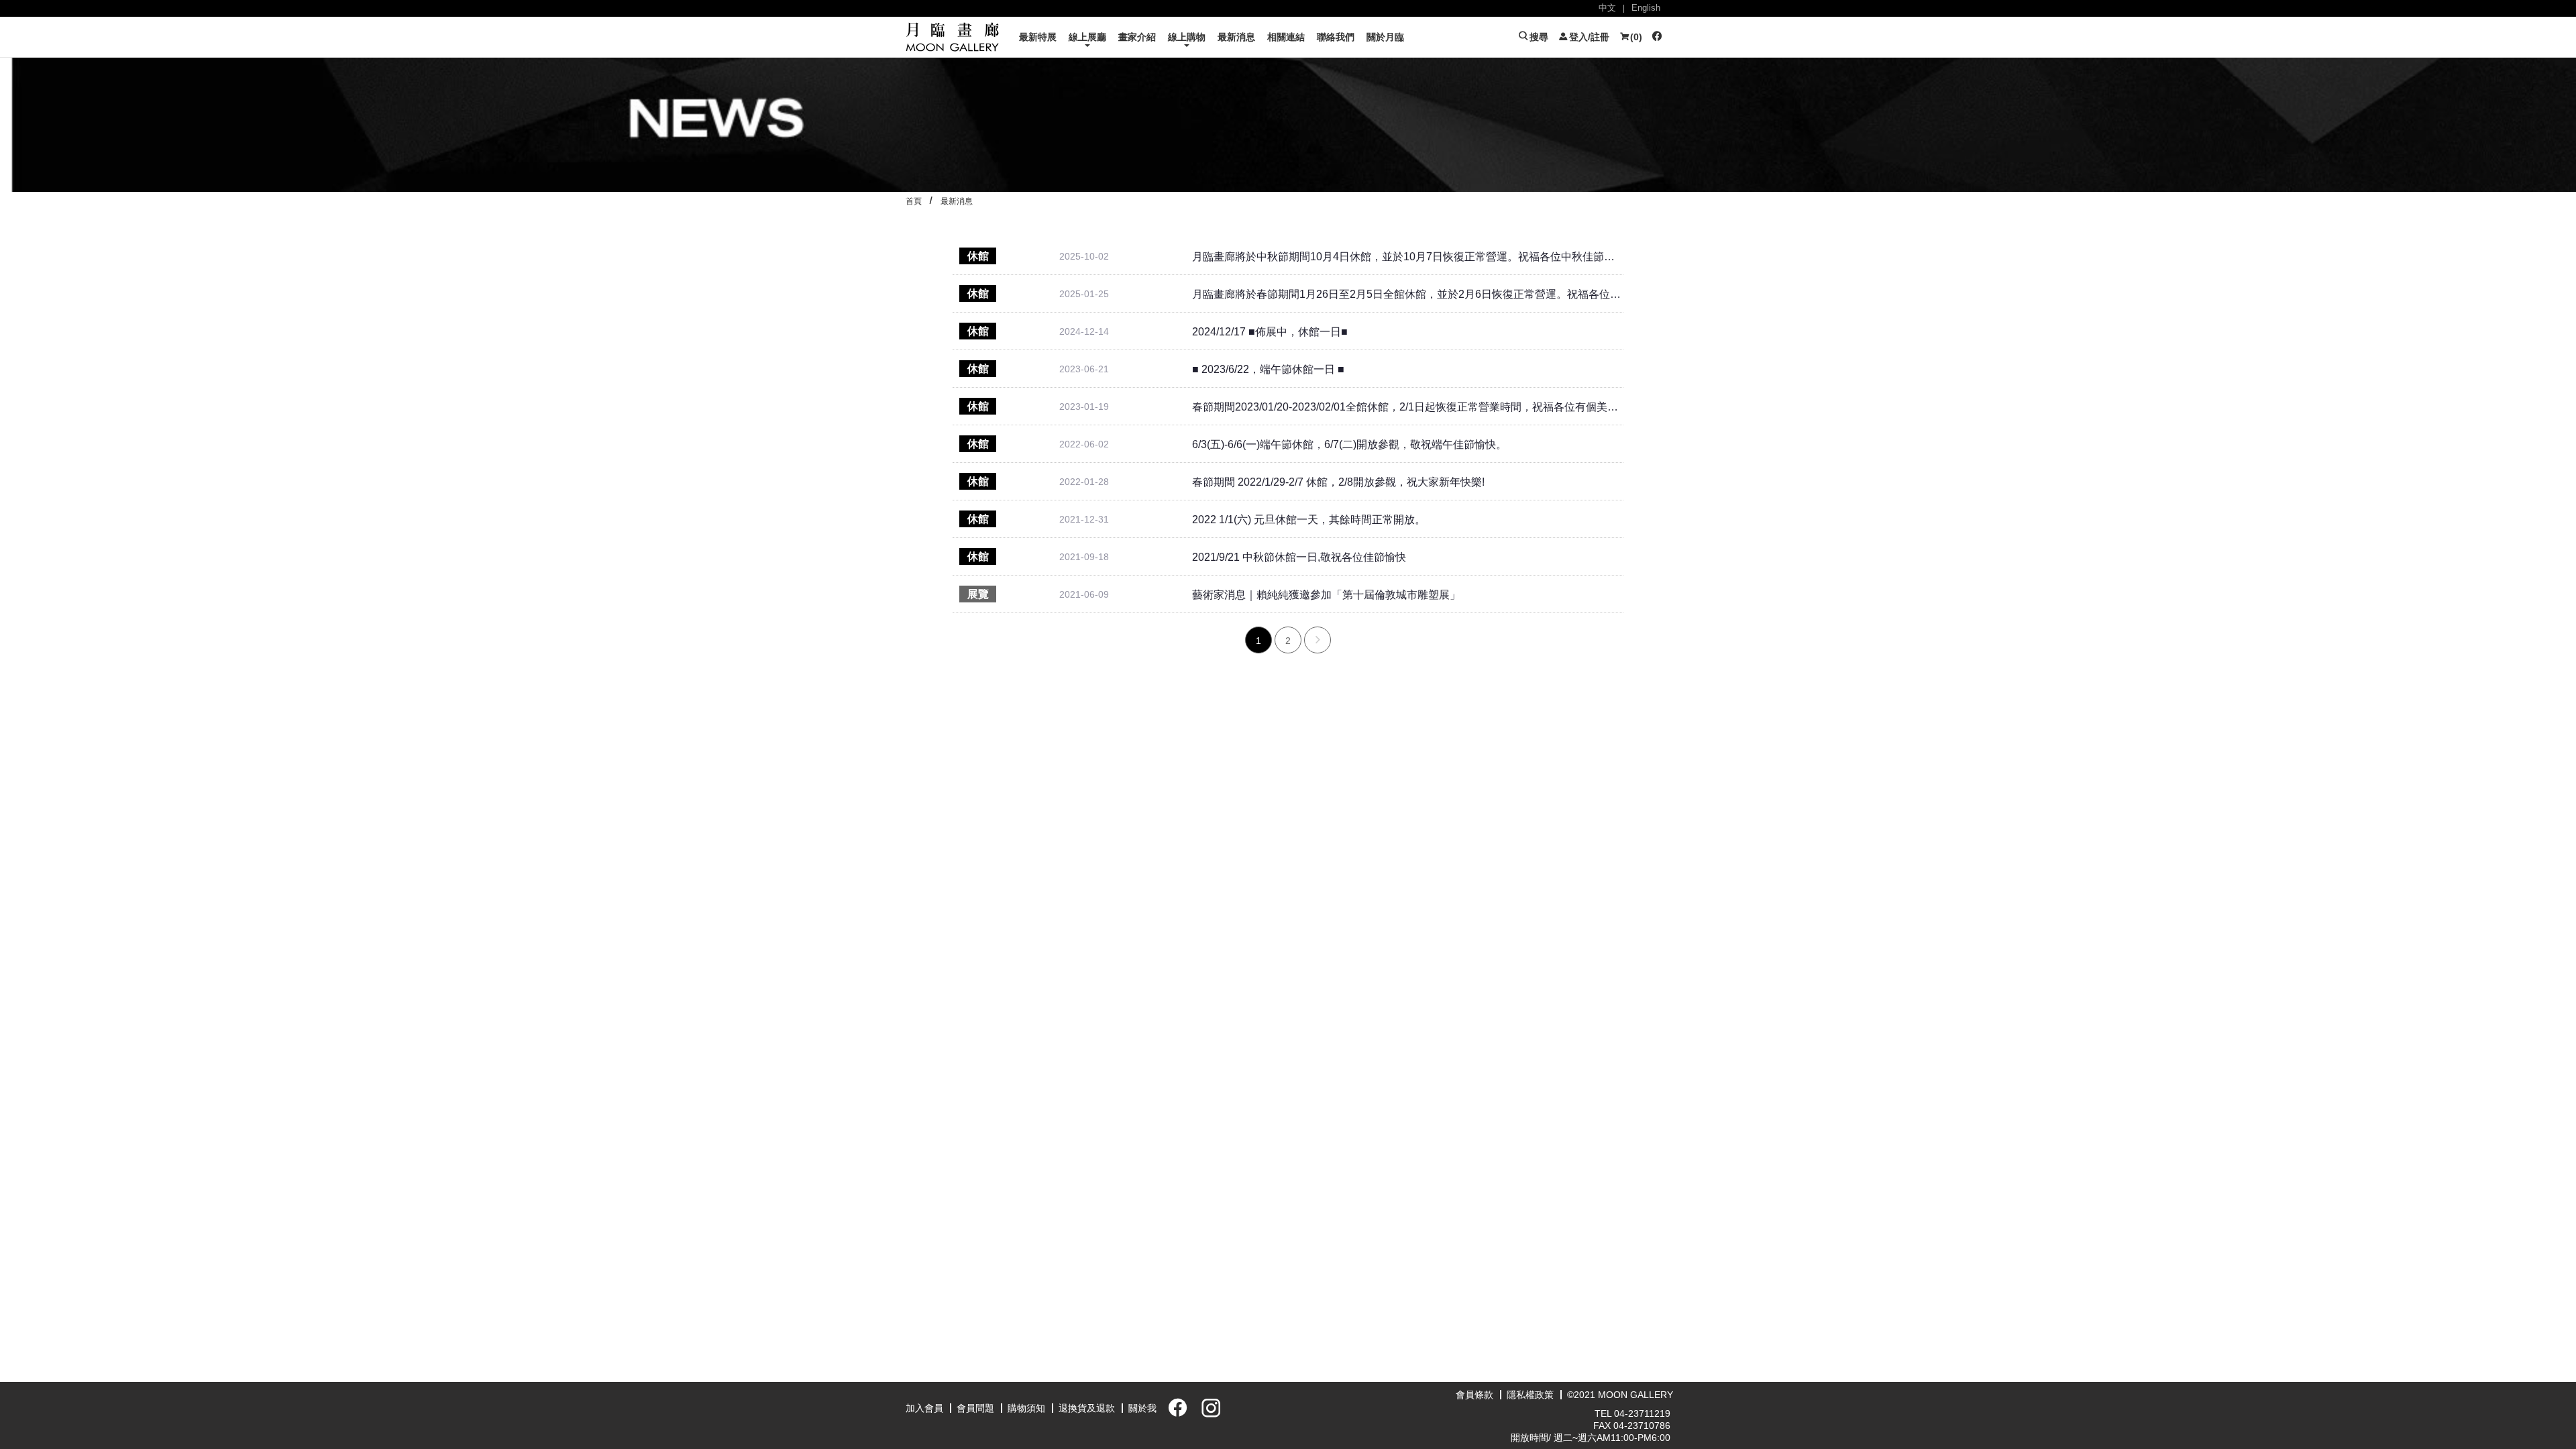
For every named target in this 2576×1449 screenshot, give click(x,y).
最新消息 (1236, 37)
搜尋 (1538, 37)
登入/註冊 (1588, 37)
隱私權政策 (1530, 1395)
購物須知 (1026, 1408)
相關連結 (1286, 37)
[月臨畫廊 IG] (1207, 1412)
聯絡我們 (1336, 37)
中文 (1607, 8)
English (1646, 8)
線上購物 (1187, 37)
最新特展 (1038, 37)
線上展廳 (1087, 37)
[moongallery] (953, 36)
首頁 (914, 201)
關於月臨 (1385, 37)
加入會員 (924, 1408)
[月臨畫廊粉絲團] (1656, 37)
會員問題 (975, 1408)
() (1635, 37)
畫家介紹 (1137, 37)
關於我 (1142, 1408)
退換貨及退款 (1087, 1408)
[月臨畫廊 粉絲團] (1175, 1412)
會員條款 (1474, 1395)
